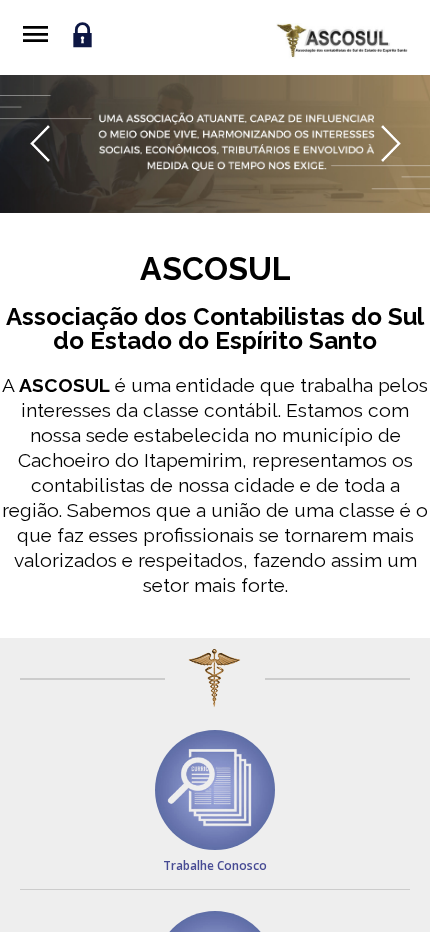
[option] (215, 144)
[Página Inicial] (342, 40)
